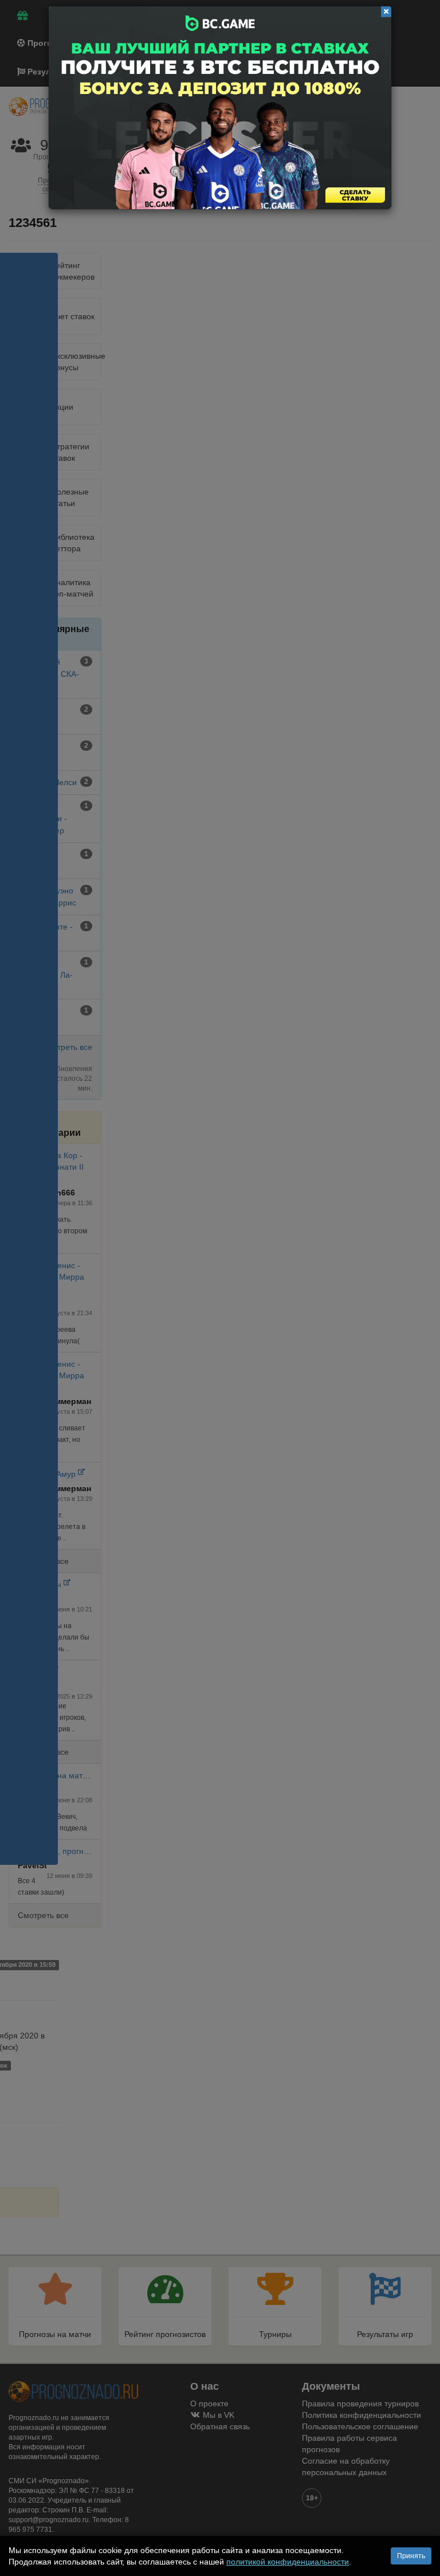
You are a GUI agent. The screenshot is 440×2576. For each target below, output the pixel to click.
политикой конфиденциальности (288, 2562)
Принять (411, 2556)
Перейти (220, 108)
